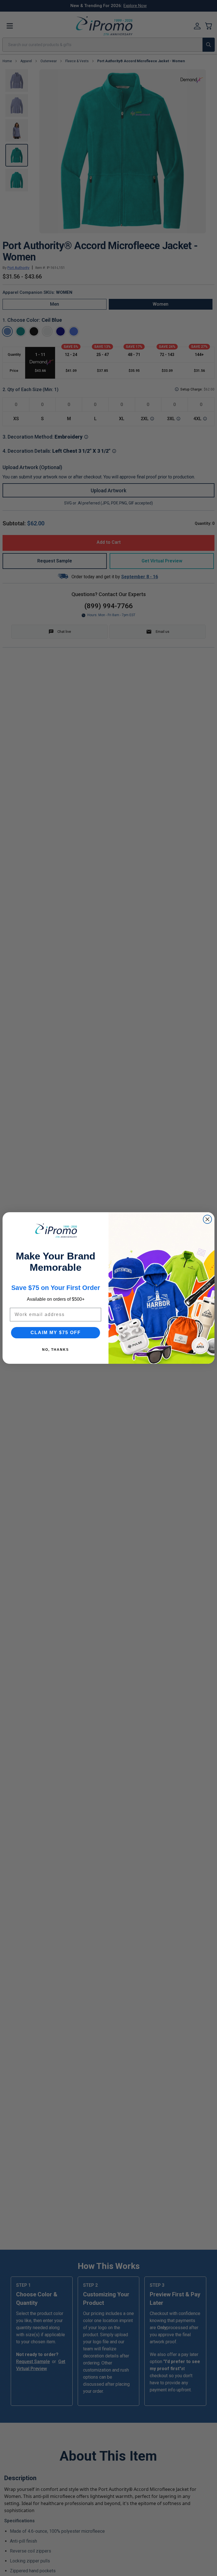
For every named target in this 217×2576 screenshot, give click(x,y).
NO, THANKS (56, 1350)
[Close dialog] (207, 1219)
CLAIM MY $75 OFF (56, 1333)
